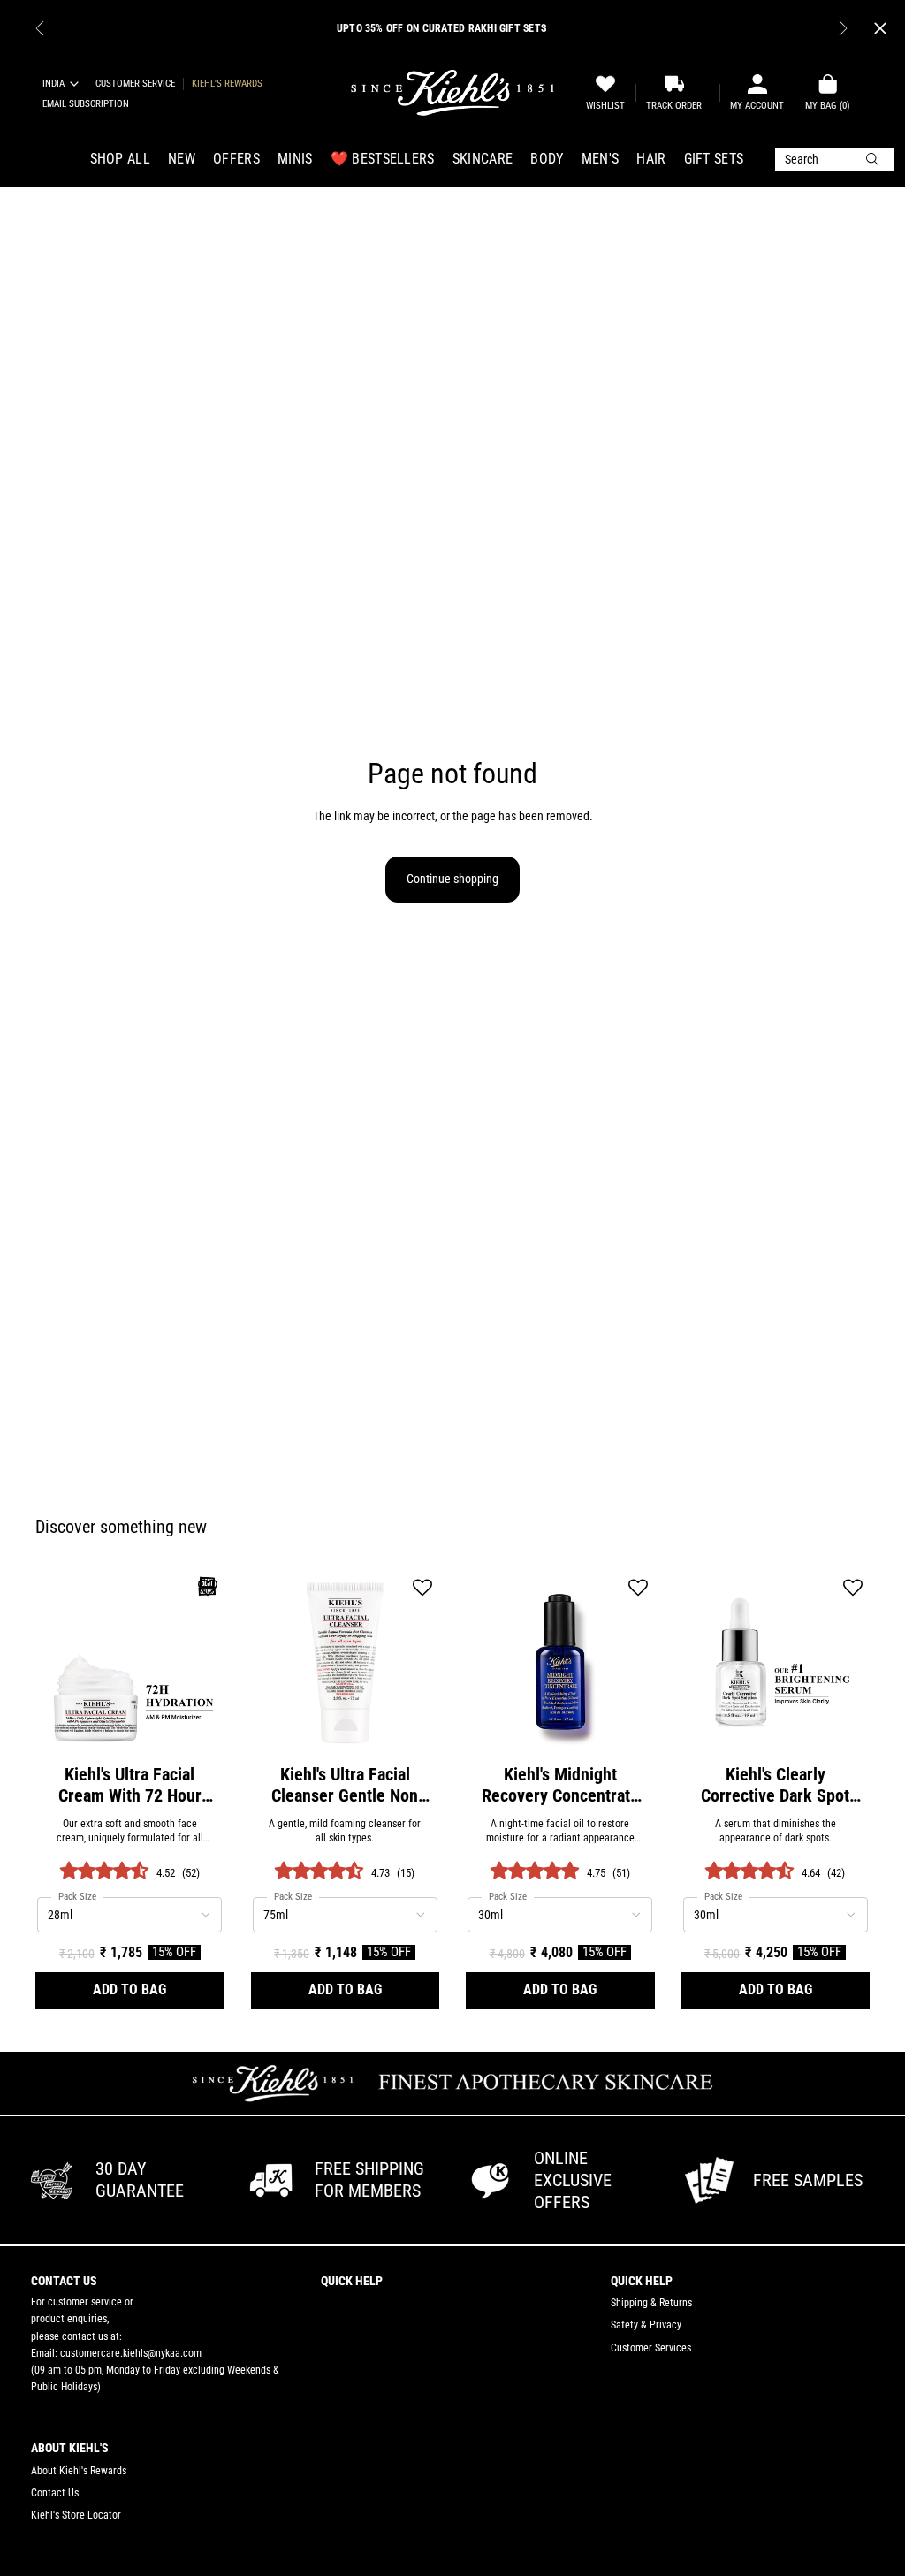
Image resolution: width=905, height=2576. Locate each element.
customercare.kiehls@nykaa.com (131, 2353)
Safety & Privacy (646, 2325)
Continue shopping (452, 879)
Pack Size (77, 1897)
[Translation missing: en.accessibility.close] (880, 28)
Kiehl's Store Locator (76, 2515)
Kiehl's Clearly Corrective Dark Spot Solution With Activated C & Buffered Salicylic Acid (775, 1785)
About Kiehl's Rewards (79, 2471)
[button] (208, 1589)
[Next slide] (843, 28)
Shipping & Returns (651, 2303)
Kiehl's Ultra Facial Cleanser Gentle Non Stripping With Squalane (345, 1785)
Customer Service (135, 84)
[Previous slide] (40, 28)
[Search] (835, 159)
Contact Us (55, 2493)
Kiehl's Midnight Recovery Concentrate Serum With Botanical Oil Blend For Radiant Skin (560, 1785)
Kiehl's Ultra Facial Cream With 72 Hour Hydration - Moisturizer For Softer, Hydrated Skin (129, 1785)
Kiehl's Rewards (227, 84)
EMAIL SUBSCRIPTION (86, 104)
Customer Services (651, 2348)
